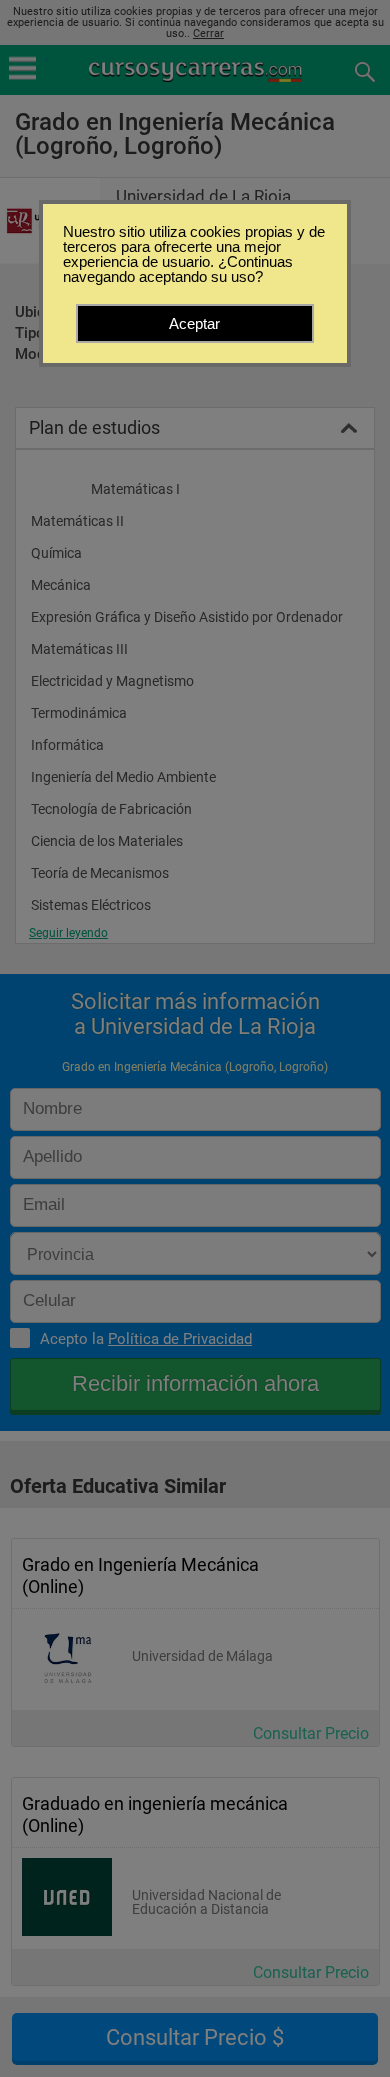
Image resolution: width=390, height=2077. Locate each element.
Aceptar (194, 323)
